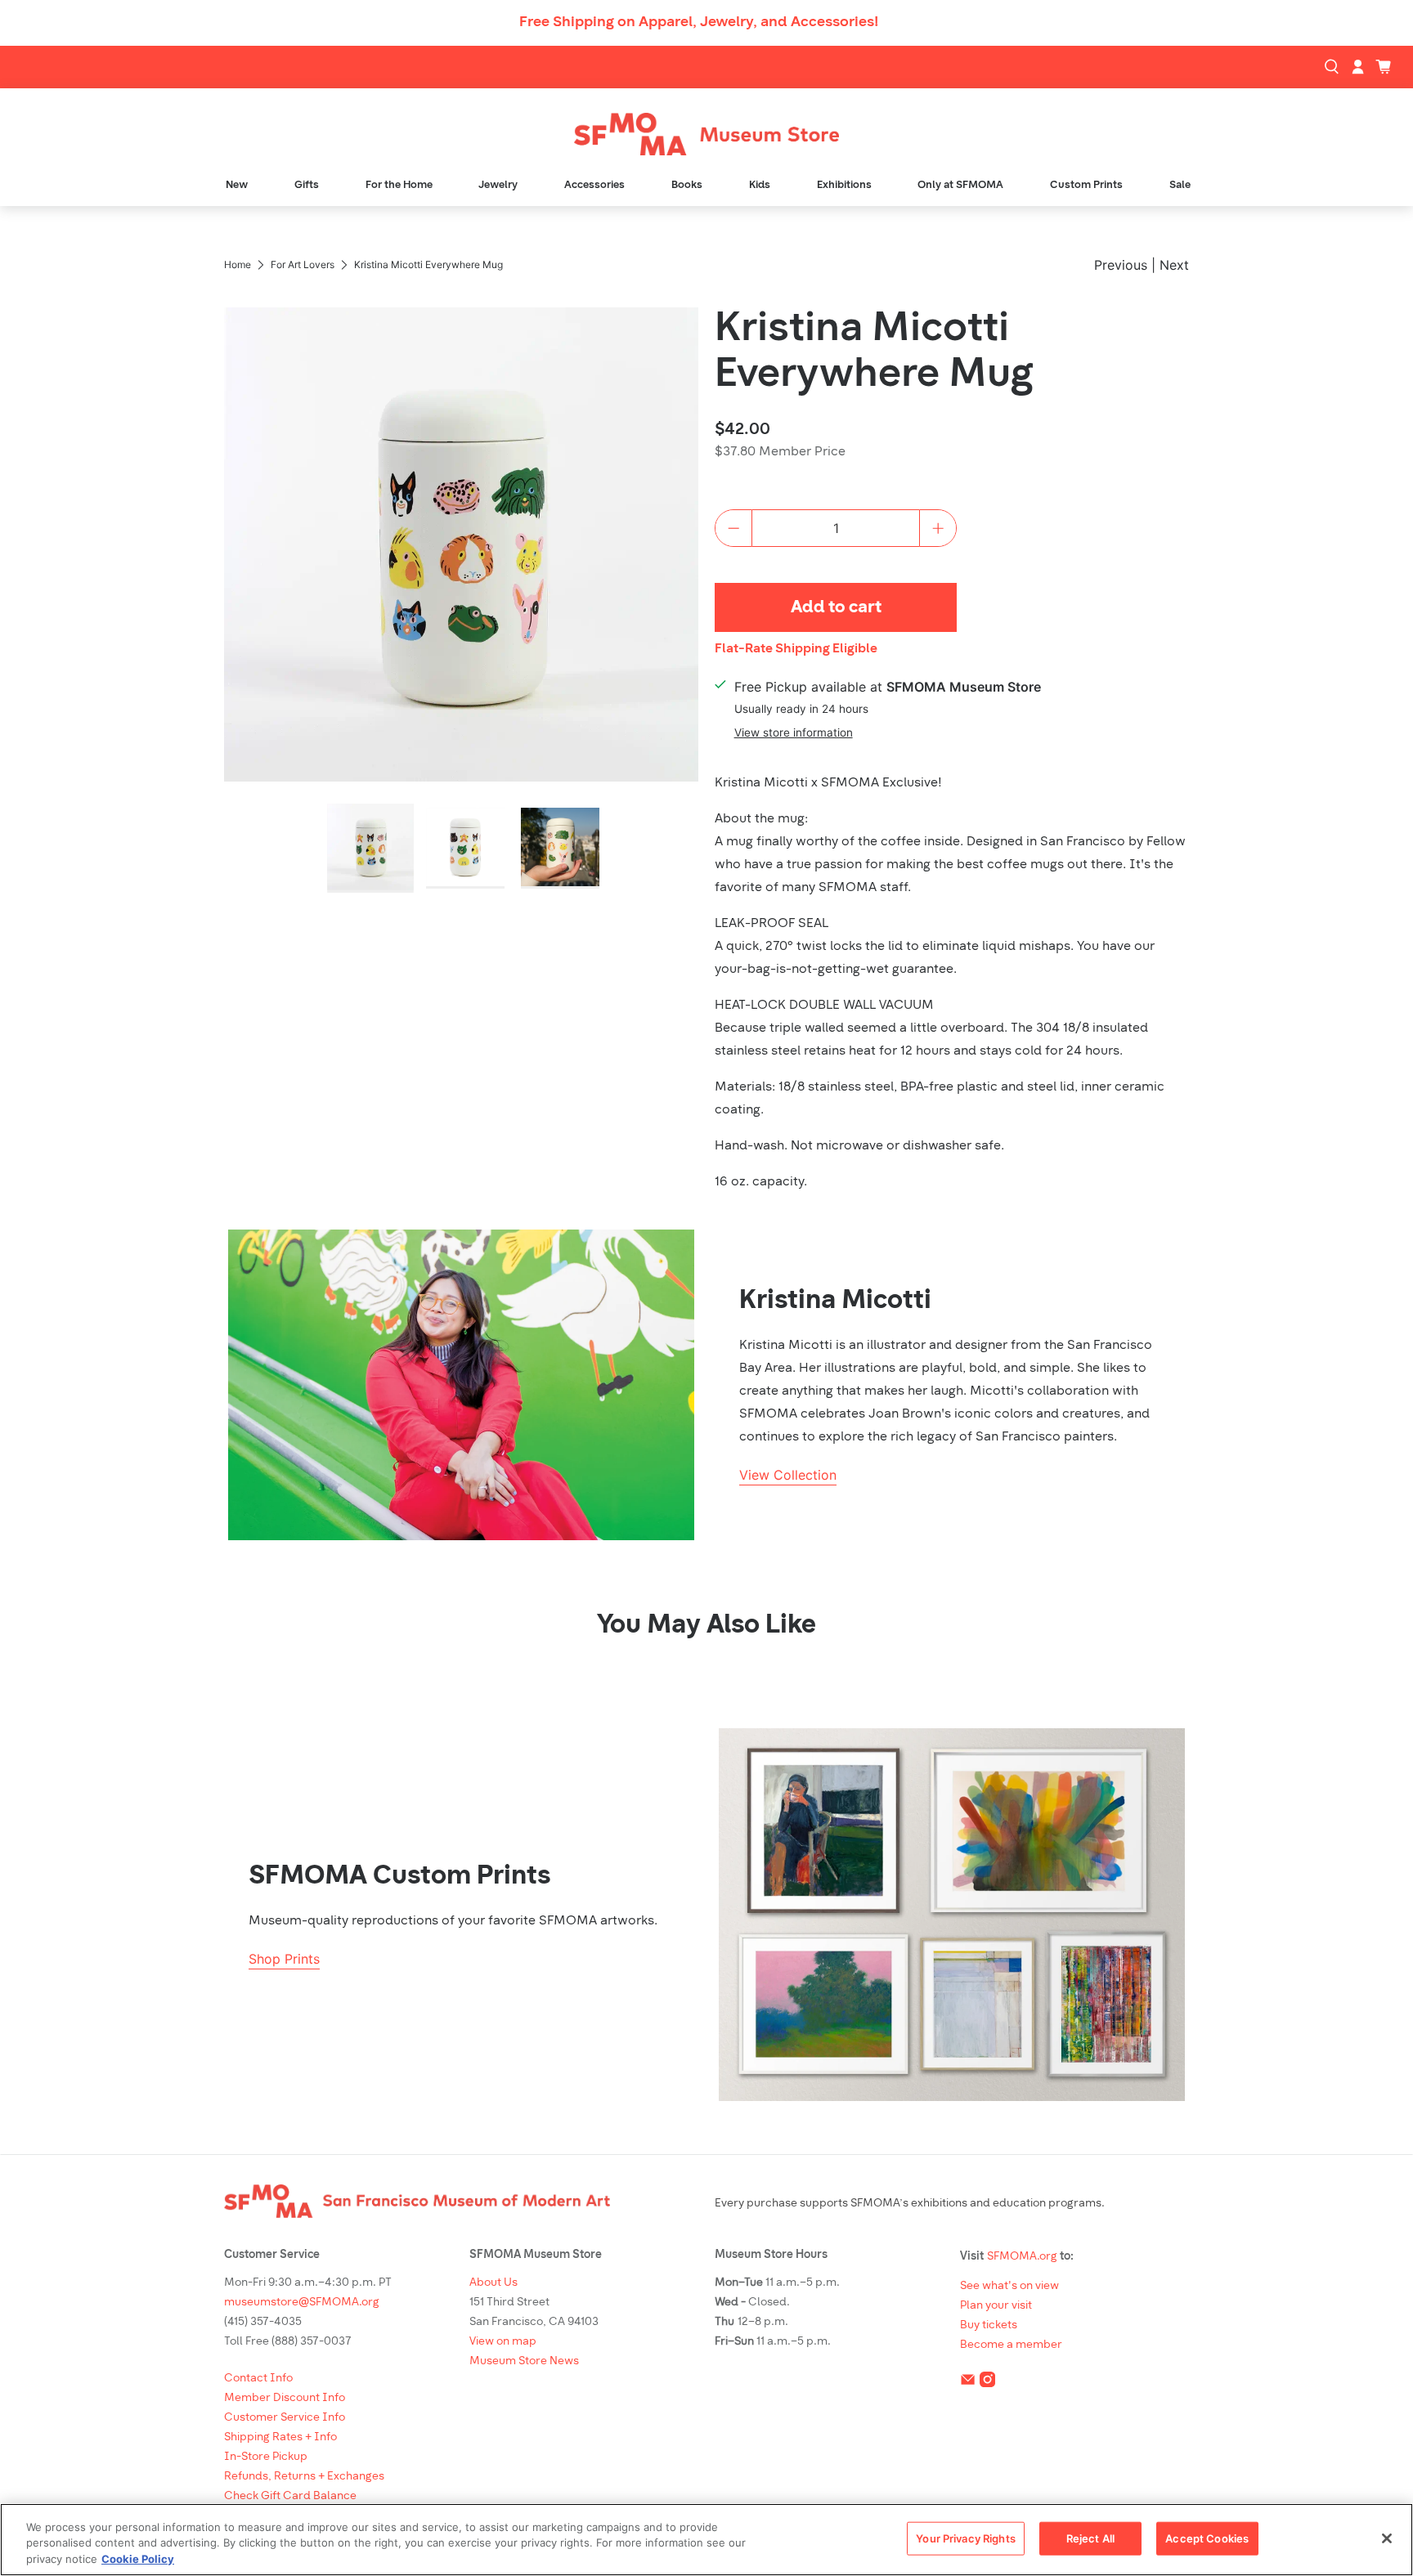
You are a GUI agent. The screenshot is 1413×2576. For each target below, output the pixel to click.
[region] (706, 2540)
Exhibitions (844, 185)
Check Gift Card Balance (290, 2496)
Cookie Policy (138, 2559)
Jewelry (498, 185)
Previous (1121, 265)
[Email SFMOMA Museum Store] (968, 2383)
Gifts (307, 185)
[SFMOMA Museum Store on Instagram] (987, 2383)
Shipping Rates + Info (280, 2437)
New (237, 185)
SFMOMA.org (1022, 2257)
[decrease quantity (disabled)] (733, 528)
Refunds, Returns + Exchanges (304, 2477)
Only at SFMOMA (960, 185)
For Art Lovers (303, 265)
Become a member (1011, 2345)
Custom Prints (1086, 185)
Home (238, 265)
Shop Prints (284, 1959)
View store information (794, 732)
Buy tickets (989, 2325)
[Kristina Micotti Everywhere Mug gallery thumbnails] (461, 848)
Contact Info (258, 2379)
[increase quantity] (938, 528)
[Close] (1387, 2538)
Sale (1180, 185)
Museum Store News (524, 2361)
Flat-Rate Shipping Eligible (796, 649)
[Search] (1334, 67)
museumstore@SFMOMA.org (302, 2303)
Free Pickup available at (888, 687)
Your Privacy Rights (965, 2538)
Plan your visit (996, 2306)
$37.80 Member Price (780, 452)
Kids (760, 185)
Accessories (594, 185)
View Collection (788, 1475)
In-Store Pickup (266, 2457)
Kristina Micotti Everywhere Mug (874, 353)
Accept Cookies (1207, 2538)
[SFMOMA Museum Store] (706, 134)
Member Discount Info (285, 2398)
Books (687, 185)
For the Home (399, 185)
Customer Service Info (285, 2418)
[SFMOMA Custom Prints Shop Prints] (952, 1915)
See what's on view (1009, 2286)
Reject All (1090, 2538)
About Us (493, 2283)
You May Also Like (706, 1626)
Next (1174, 265)
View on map (503, 2342)
